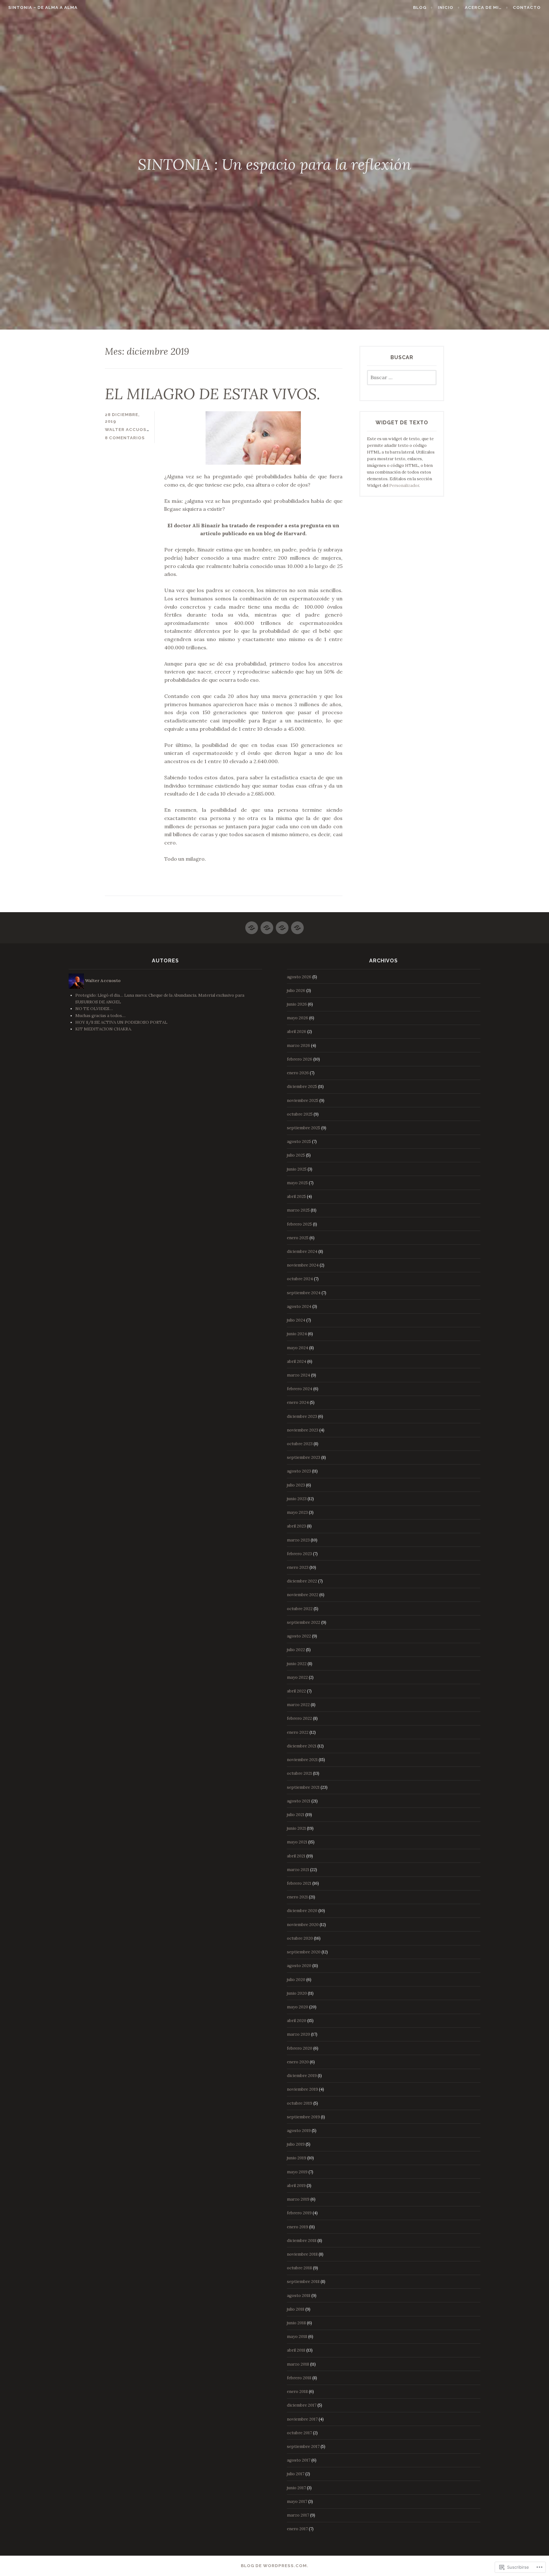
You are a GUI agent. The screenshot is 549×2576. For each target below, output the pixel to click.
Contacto (527, 7)
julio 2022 (296, 1650)
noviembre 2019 (302, 2089)
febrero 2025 (299, 1224)
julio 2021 (296, 1815)
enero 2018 (297, 2392)
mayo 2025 (297, 1183)
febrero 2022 (299, 1718)
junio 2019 (297, 2158)
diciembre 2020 (302, 1911)
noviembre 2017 (302, 2419)
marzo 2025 (298, 1210)
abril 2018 (296, 2350)
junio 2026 (297, 1004)
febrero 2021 (299, 1883)
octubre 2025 (300, 1114)
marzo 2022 (298, 1705)
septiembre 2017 (303, 2446)
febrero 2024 (300, 1389)
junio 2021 (296, 1828)
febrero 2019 (299, 2213)
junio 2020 (297, 1993)
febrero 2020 (300, 2048)
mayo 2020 (298, 2007)
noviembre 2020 (303, 1925)
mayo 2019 (297, 2172)
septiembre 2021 (303, 1787)
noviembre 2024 (303, 1265)
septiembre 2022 (304, 1622)
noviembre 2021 (302, 1760)
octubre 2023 (300, 1444)
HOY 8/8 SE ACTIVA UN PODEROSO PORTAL (121, 1022)
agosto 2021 (299, 1801)
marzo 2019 (298, 2199)
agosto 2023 (299, 1471)
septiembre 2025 (304, 1128)
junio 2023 (297, 1499)
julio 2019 (296, 2144)
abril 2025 (296, 1196)
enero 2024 (298, 1402)
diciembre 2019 (302, 2076)
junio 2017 (296, 2488)
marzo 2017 (298, 2515)
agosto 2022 (299, 1636)
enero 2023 (298, 1567)
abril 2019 (296, 2186)
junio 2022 (297, 1664)
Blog (420, 7)
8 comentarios (125, 438)
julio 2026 (296, 991)
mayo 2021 (297, 1842)
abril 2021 (296, 1856)
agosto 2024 (299, 1306)
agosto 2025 (299, 1141)
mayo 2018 (297, 2337)
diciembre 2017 (302, 2405)
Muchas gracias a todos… (100, 1016)
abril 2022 (296, 1691)
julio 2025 (296, 1155)
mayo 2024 (298, 1348)
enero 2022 (298, 1732)
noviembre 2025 (303, 1100)
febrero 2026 (300, 1059)
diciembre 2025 (302, 1086)
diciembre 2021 (302, 1746)
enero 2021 (297, 1897)
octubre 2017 (299, 2433)
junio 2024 (297, 1334)
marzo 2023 (298, 1540)
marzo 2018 (298, 2364)
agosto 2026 (299, 977)
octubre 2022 (300, 1609)
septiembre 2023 (304, 1457)
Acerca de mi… (483, 7)
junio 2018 (296, 2323)
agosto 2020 (299, 1966)
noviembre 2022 (303, 1595)
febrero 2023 (299, 1554)
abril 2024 (297, 1361)
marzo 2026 (298, 1045)
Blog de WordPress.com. (275, 2566)
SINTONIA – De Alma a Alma (43, 7)
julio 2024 (296, 1320)
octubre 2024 (300, 1279)
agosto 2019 (299, 2131)
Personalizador (404, 485)
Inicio (446, 7)
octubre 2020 (300, 1938)
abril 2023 (296, 1526)
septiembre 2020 (304, 1952)
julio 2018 (296, 2309)
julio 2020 (296, 1980)
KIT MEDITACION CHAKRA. (104, 1029)
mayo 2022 (297, 1677)
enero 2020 (298, 2062)
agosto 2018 (299, 2296)
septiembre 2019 (303, 2117)
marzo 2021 (298, 1870)
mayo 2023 (297, 1512)
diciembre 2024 (302, 1251)
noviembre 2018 (302, 2254)
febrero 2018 (299, 2378)
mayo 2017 (297, 2501)
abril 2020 (297, 2021)
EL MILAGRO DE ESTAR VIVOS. (213, 394)
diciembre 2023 (302, 1416)
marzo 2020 (298, 2034)
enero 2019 (298, 2227)
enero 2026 (298, 1073)
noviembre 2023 (303, 1430)
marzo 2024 (298, 1375)
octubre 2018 (299, 2268)
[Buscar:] (402, 378)
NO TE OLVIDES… (94, 1009)
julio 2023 (296, 1485)
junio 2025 (297, 1169)
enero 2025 (298, 1238)
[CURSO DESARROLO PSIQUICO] (252, 925)
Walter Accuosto (129, 430)
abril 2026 (297, 1032)
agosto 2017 (299, 2460)
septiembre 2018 (303, 2282)
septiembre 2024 (304, 1293)
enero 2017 (297, 2529)
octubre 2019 (300, 2103)
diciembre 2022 (302, 1581)
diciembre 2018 (302, 2241)
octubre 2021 (299, 1773)
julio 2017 (296, 2474)
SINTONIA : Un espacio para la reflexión (274, 164)
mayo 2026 (298, 1018)
